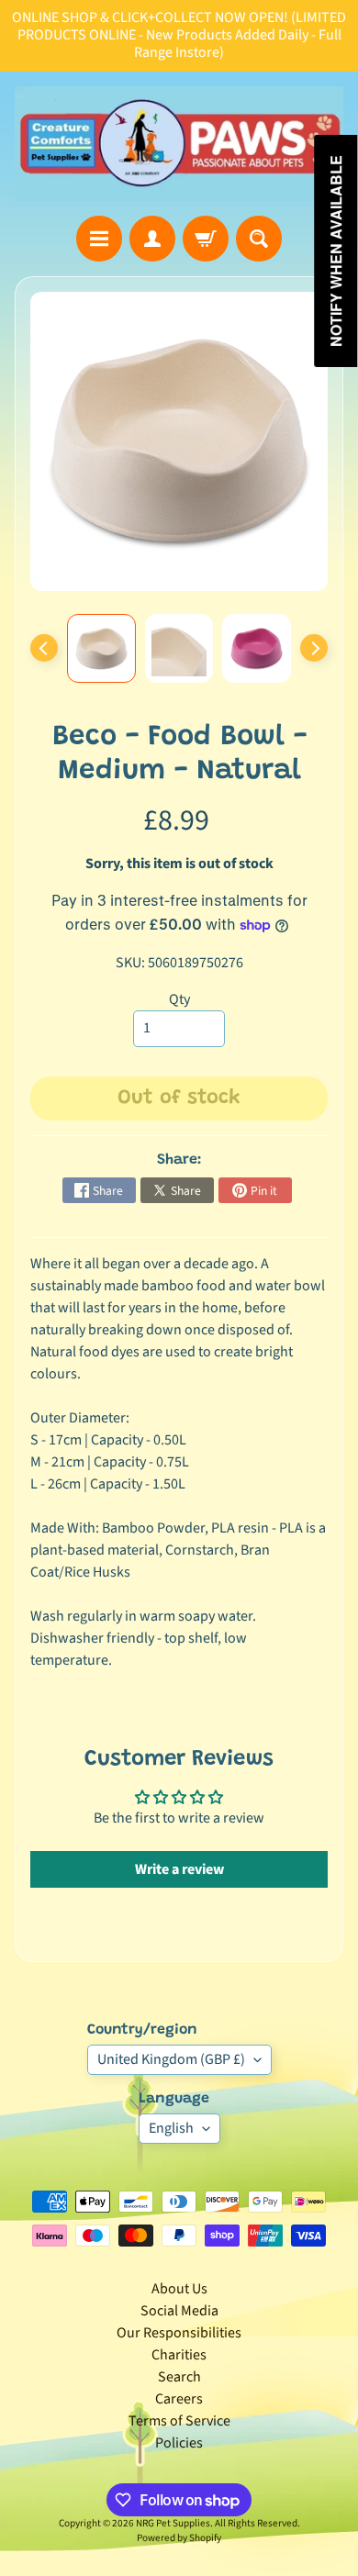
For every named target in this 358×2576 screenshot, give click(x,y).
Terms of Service (179, 2421)
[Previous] (44, 648)
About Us (179, 2289)
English (171, 2128)
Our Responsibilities (179, 2333)
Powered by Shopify (179, 2538)
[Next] (314, 648)
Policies (179, 2443)
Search (179, 2377)
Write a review (179, 1869)
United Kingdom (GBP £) (171, 2059)
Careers (179, 2399)
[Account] (152, 239)
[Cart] (206, 239)
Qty (179, 999)
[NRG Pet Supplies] (179, 144)
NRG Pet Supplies (173, 2523)
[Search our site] (259, 239)
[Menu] (99, 239)
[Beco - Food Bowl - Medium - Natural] (101, 648)
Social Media (179, 2311)
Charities (179, 2355)
